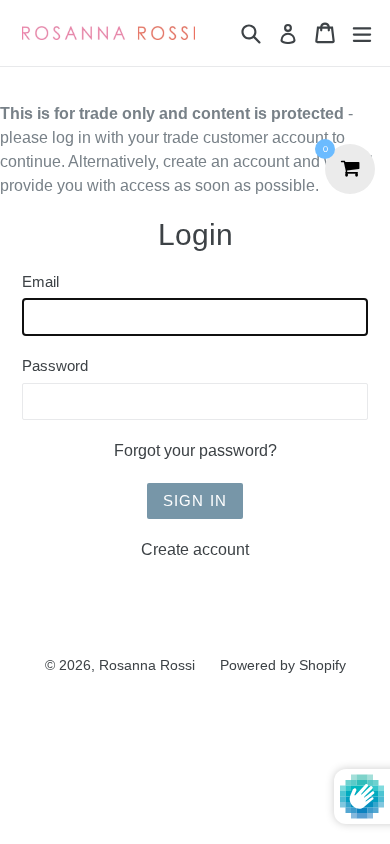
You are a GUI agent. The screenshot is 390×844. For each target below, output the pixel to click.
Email (40, 281)
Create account (195, 549)
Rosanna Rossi (147, 665)
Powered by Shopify (283, 665)
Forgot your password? (195, 450)
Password (55, 365)
